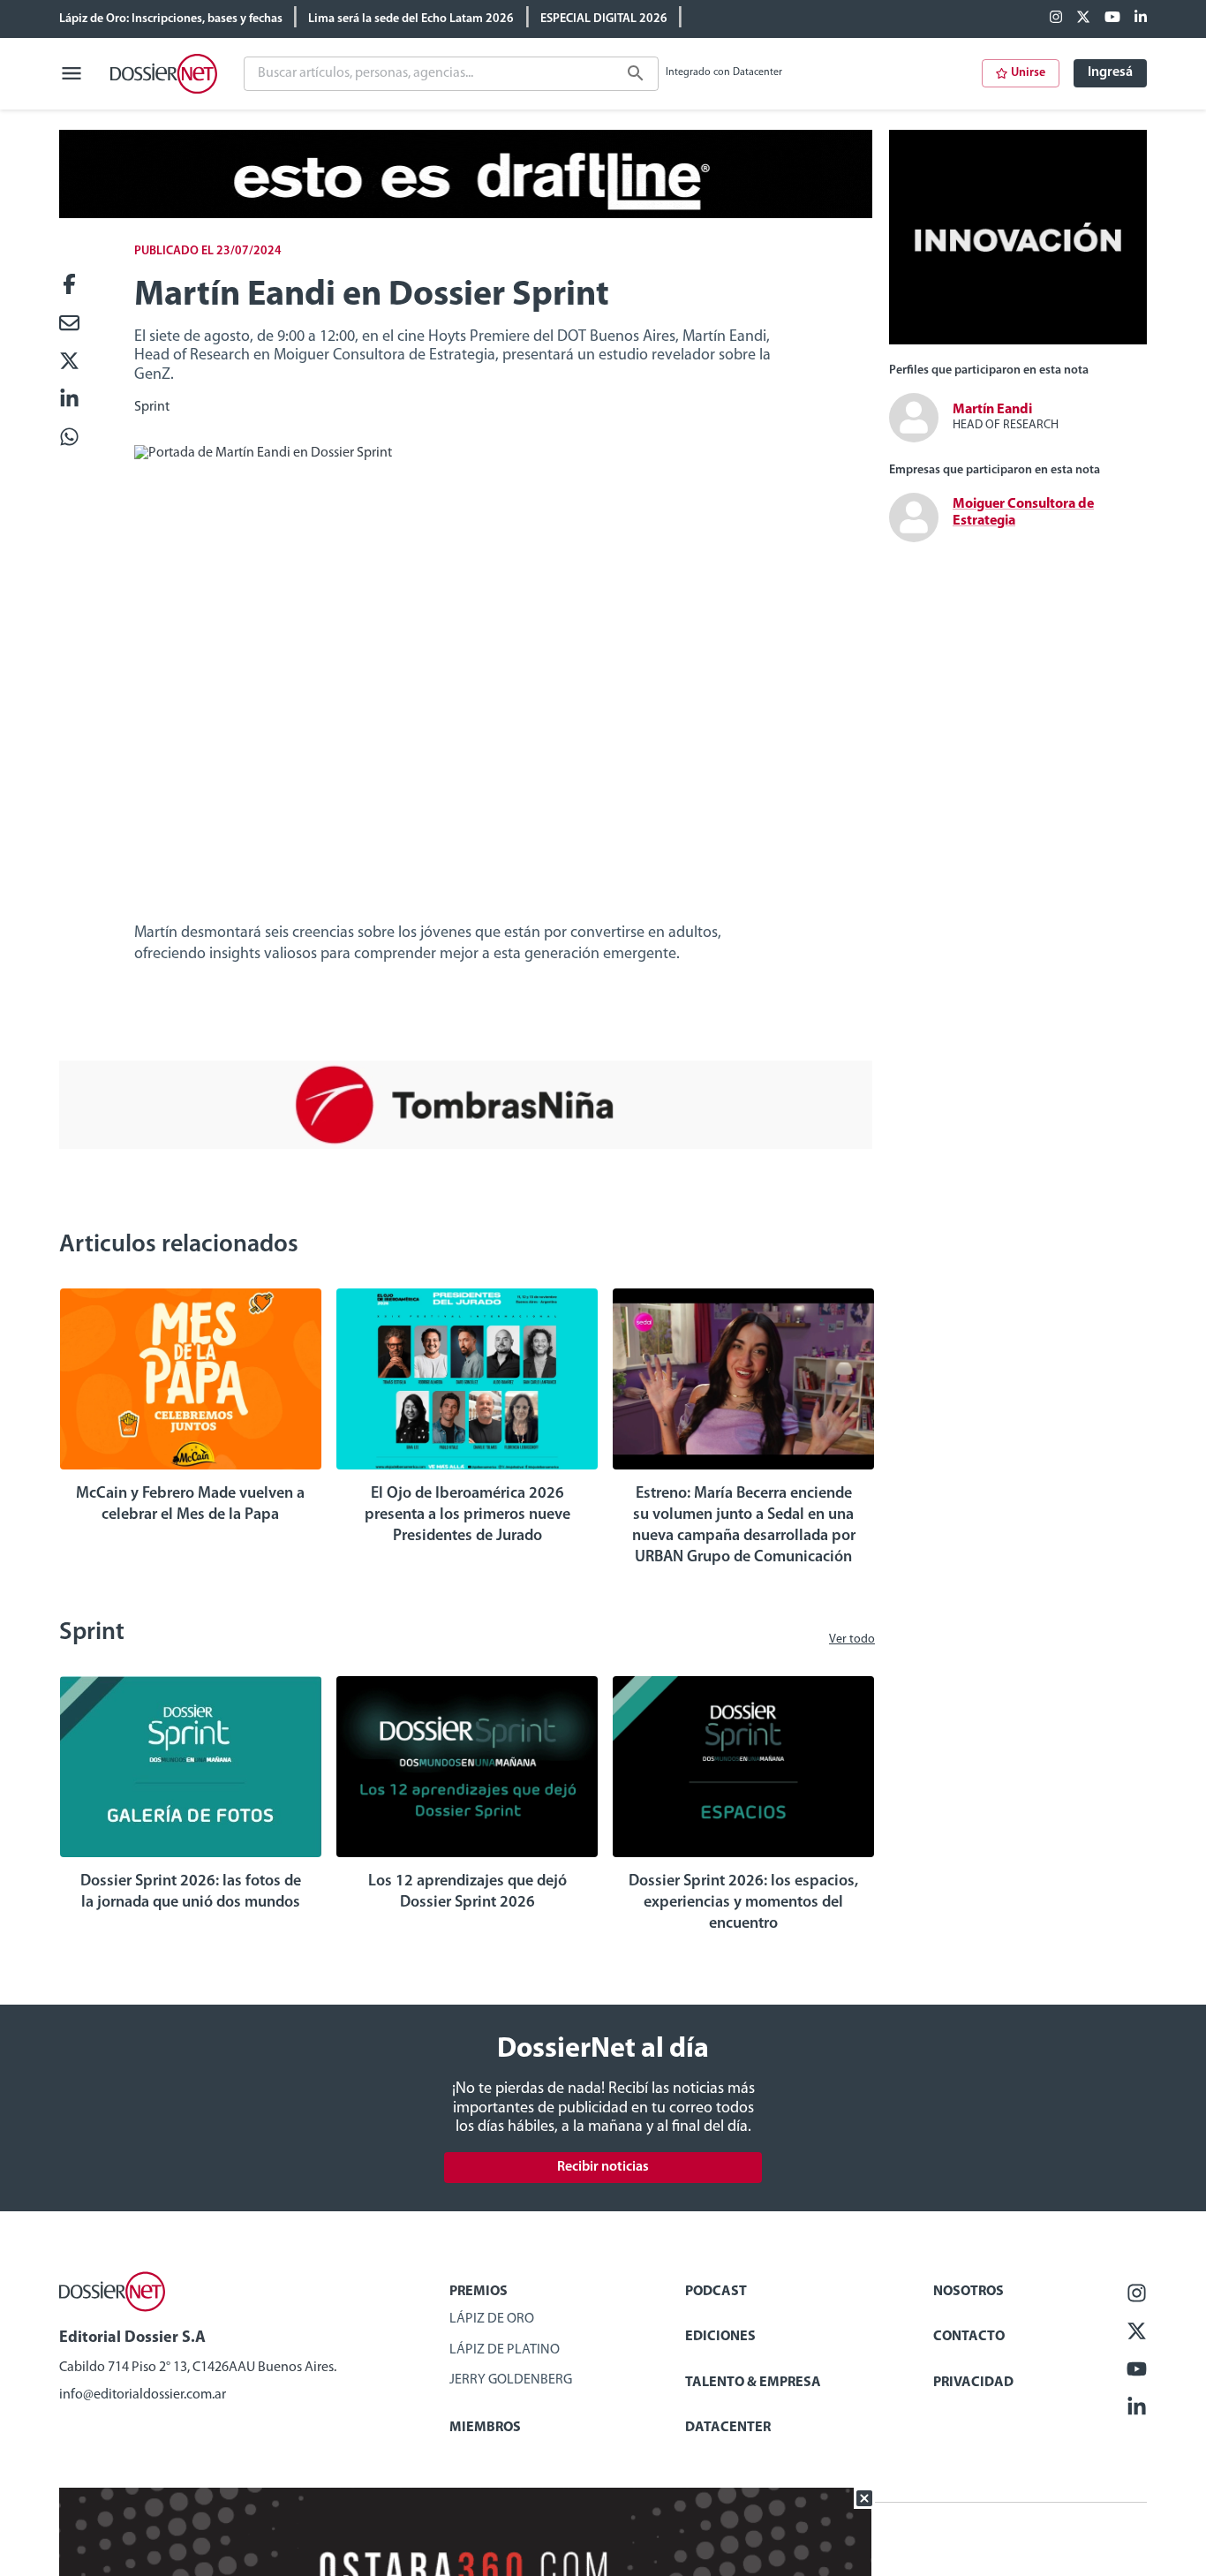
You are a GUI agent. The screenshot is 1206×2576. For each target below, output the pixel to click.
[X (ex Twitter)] (1083, 19)
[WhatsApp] (69, 438)
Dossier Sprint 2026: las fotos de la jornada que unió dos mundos (191, 1892)
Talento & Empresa (753, 2383)
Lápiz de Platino (505, 2350)
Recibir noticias (603, 2167)
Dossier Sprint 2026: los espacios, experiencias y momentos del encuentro (743, 1903)
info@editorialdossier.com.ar (143, 2395)
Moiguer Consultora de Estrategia (1023, 513)
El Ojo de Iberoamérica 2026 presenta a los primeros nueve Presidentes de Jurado (467, 1515)
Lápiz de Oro (492, 2319)
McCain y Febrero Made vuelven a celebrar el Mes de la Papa (190, 1505)
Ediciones (720, 2337)
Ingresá (1110, 72)
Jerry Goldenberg (511, 2380)
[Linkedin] (1141, 19)
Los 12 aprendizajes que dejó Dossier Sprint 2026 (467, 1892)
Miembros (485, 2428)
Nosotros (969, 2292)
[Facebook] (1056, 19)
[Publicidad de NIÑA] (466, 1145)
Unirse (1028, 73)
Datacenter (728, 2428)
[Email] (69, 325)
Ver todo (852, 1639)
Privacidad (973, 2383)
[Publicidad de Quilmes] (466, 215)
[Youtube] (1112, 19)
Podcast (716, 2292)
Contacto (969, 2337)
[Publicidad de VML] (1018, 341)
